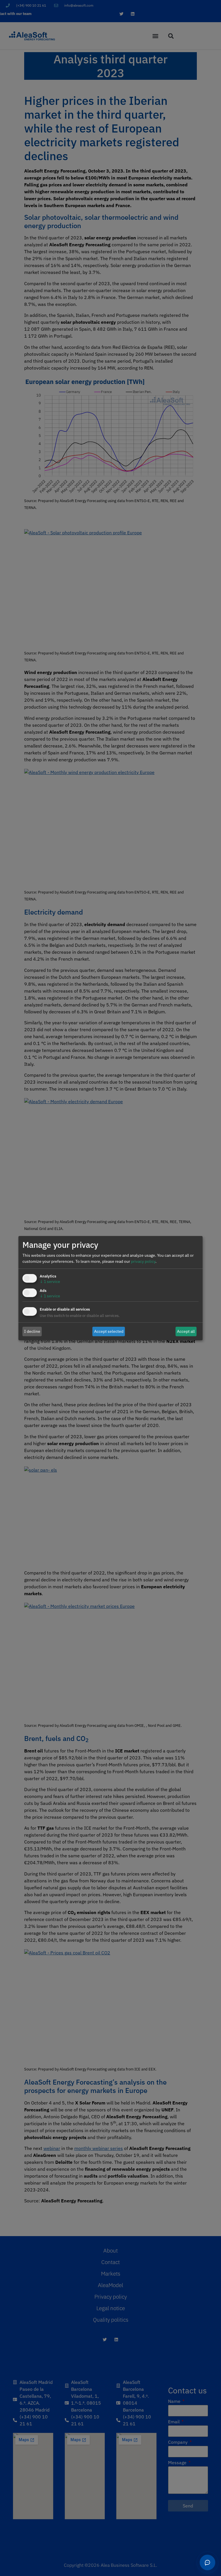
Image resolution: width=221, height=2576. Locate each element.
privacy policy (143, 1261)
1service (50, 1282)
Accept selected (109, 1331)
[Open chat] (207, 2562)
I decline (32, 1331)
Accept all (186, 1331)
